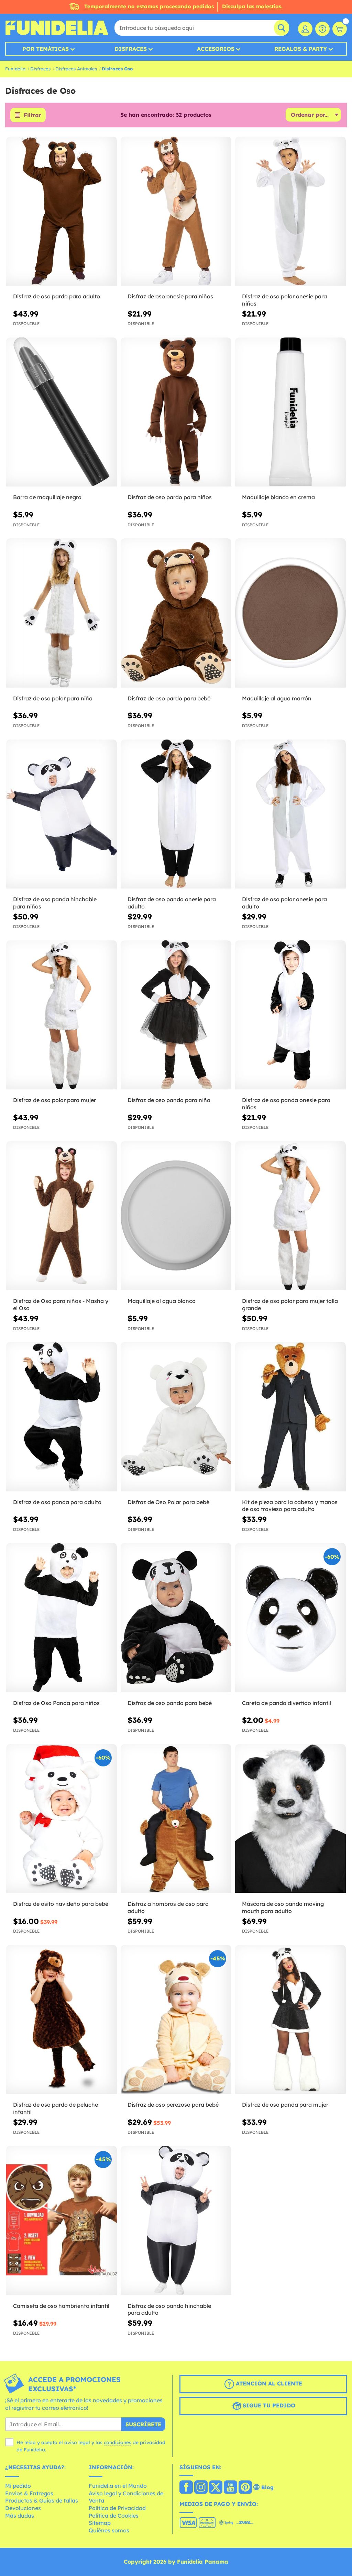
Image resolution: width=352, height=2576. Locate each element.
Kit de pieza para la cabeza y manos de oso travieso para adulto (290, 1506)
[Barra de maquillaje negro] (62, 412)
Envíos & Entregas (29, 2493)
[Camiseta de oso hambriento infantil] (62, 2220)
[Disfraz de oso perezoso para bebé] (176, 2020)
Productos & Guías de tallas (42, 2500)
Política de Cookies (114, 2516)
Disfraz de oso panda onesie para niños (286, 1104)
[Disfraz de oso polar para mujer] (62, 1015)
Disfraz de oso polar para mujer (54, 1100)
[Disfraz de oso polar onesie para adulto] (290, 814)
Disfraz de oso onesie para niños (170, 296)
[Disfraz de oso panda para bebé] (176, 1618)
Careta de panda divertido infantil (287, 1703)
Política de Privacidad (117, 2508)
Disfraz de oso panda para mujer (285, 2105)
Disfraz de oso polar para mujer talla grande (290, 1304)
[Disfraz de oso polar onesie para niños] (290, 211)
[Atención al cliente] (322, 29)
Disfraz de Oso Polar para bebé (168, 1502)
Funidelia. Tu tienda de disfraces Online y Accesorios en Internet (57, 28)
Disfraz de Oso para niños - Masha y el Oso (61, 1304)
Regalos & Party (301, 49)
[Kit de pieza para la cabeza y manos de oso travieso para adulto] (290, 1417)
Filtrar (32, 115)
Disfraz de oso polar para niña (53, 698)
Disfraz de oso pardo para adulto (57, 296)
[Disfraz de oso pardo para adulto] (62, 211)
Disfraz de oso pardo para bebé (169, 698)
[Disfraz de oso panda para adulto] (62, 1417)
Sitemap (100, 2523)
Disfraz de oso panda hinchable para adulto (169, 2309)
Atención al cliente (268, 2384)
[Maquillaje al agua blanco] (176, 1216)
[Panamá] (186, 2488)
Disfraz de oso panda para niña (169, 1100)
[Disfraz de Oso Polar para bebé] (176, 1417)
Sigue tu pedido (268, 2406)
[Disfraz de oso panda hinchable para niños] (62, 814)
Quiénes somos (109, 2530)
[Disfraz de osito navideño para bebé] (62, 1819)
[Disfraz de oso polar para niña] (62, 613)
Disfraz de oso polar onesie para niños (284, 300)
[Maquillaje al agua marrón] (290, 613)
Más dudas (20, 2516)
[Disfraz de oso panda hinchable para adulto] (176, 2220)
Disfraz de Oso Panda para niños (56, 1703)
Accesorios (216, 49)
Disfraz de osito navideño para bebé (61, 1904)
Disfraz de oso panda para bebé (170, 1703)
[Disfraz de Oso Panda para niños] (62, 1618)
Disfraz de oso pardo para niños (170, 497)
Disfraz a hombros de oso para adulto (168, 1907)
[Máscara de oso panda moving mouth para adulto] (290, 1819)
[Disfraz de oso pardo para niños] (176, 412)
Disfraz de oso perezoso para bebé (173, 2105)
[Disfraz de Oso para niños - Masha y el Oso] (62, 1216)
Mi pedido (18, 2486)
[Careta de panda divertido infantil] (290, 1618)
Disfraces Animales (76, 69)
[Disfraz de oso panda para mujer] (290, 2020)
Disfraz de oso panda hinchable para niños (55, 903)
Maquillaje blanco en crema (278, 497)
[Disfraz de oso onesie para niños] (176, 211)
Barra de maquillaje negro (47, 497)
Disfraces (131, 49)
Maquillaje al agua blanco (162, 1301)
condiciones (118, 2442)
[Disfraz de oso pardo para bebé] (176, 613)
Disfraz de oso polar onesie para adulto (284, 903)
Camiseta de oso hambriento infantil (61, 2306)
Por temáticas (46, 49)
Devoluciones (23, 2508)
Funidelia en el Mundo (118, 2486)
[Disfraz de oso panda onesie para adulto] (176, 814)
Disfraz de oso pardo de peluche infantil (56, 2108)
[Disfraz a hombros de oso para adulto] (176, 1819)
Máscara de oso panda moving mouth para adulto (283, 1907)
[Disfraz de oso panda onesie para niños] (290, 1015)
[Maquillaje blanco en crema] (290, 412)
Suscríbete (143, 2424)
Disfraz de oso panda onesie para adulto (172, 903)
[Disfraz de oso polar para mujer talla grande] (290, 1216)
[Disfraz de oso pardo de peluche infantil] (62, 2020)
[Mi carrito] (340, 29)
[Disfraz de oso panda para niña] (176, 1015)
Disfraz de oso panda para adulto (57, 1502)
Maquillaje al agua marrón (277, 698)
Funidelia (15, 69)
